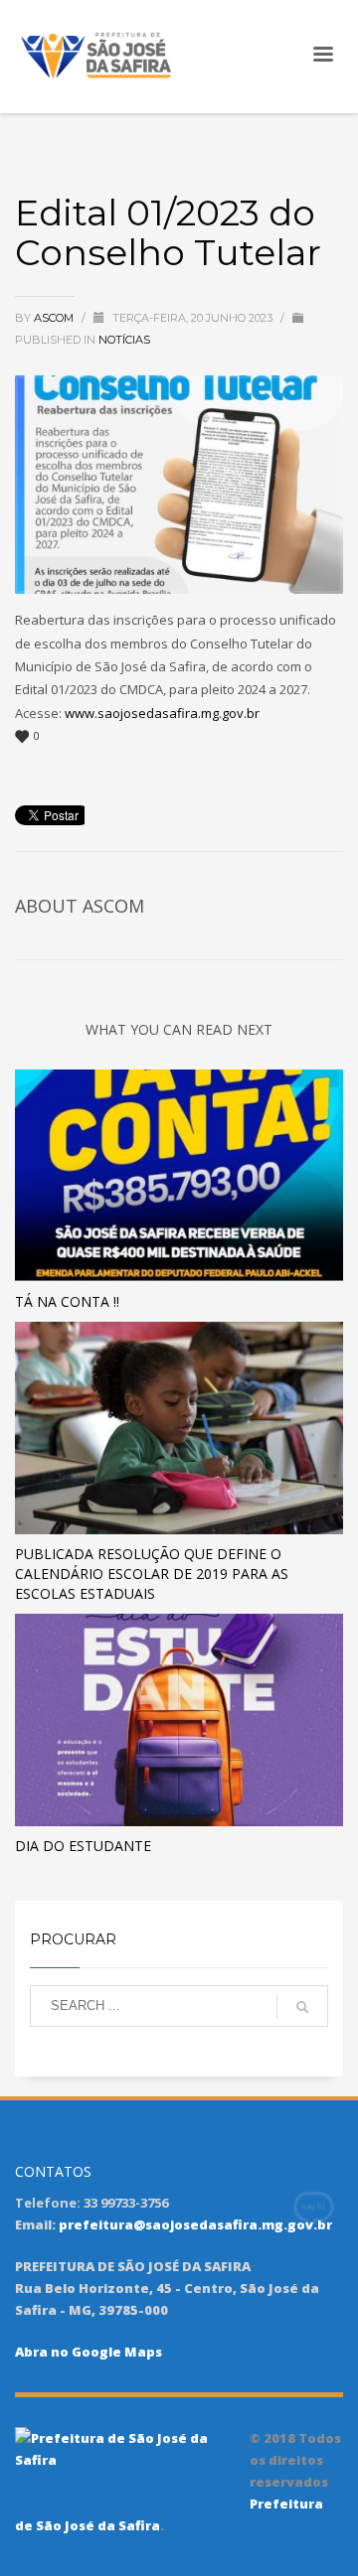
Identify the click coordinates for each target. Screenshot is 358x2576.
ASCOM (55, 318)
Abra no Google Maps (89, 2352)
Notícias (124, 340)
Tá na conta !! (67, 1301)
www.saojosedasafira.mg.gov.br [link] (162, 713)
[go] (302, 2007)
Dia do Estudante (83, 1846)
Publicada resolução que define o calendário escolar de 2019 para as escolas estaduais (152, 1574)
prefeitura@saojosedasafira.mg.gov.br (195, 2224)
